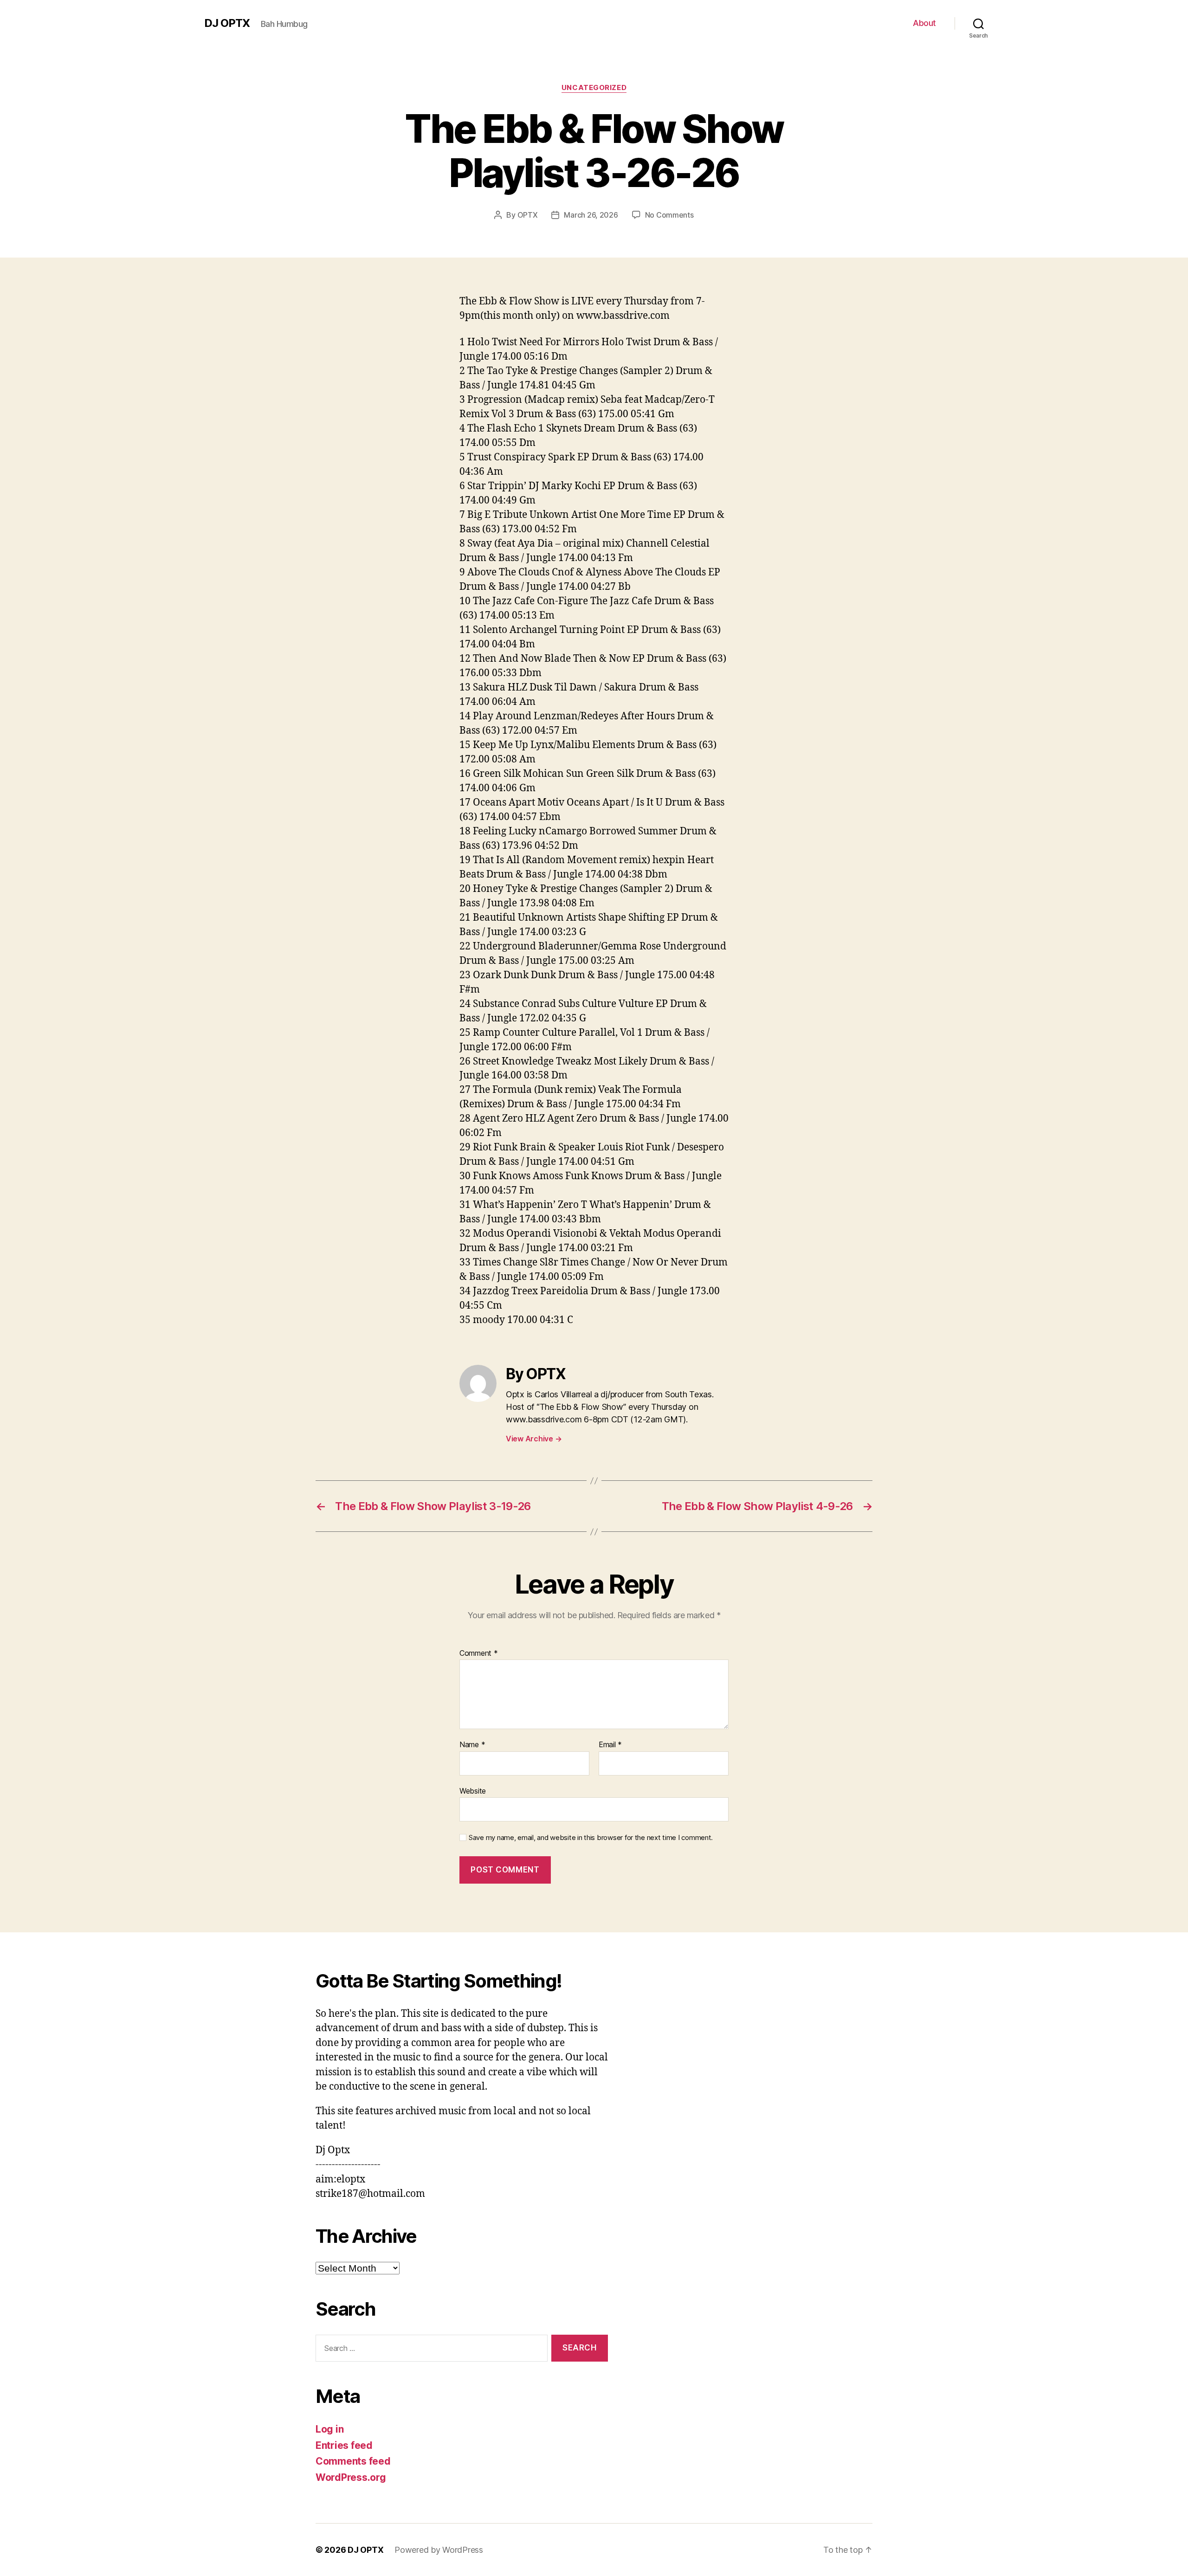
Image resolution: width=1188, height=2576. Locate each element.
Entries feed (344, 2445)
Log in (329, 2429)
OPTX (528, 215)
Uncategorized (594, 88)
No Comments (669, 215)
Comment (479, 1653)
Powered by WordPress (439, 2550)
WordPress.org (351, 2477)
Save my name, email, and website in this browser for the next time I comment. (591, 1838)
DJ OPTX (227, 23)
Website (473, 1791)
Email (610, 1745)
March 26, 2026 (591, 215)
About (924, 23)
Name (472, 1745)
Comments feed (353, 2461)
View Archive (534, 1439)
